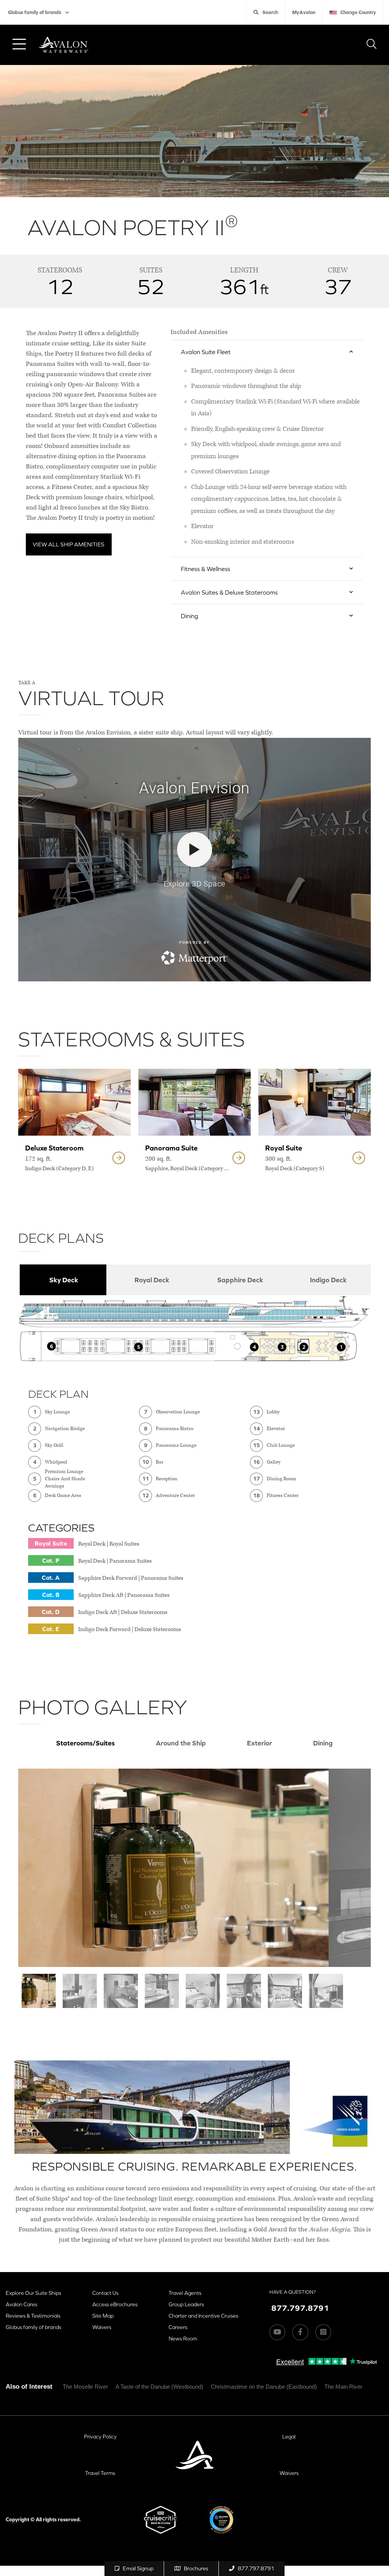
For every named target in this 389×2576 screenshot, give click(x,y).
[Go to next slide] (350, 1868)
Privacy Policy (100, 2437)
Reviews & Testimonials (33, 2316)
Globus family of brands (35, 12)
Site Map (103, 2316)
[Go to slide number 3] (121, 1991)
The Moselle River (85, 2387)
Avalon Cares (21, 2304)
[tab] (62, 1280)
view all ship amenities (69, 544)
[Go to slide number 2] (80, 1991)
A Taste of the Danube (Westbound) (159, 2387)
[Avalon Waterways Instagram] (323, 2332)
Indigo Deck (328, 1280)
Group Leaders (186, 2304)
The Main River (343, 2387)
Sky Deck (64, 1280)
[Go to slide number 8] (326, 1991)
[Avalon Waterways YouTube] (277, 2332)
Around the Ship (181, 1743)
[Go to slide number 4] (162, 1991)
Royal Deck (152, 1280)
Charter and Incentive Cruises (203, 2316)
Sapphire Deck (240, 1280)
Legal (289, 2437)
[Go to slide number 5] (203, 1991)
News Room (183, 2339)
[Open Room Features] (119, 1158)
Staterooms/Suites (85, 1743)
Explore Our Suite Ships (33, 2293)
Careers (178, 2327)
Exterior (259, 1743)
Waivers (102, 2327)
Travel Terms (100, 2473)
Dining (323, 1743)
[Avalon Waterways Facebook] (300, 2332)
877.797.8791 (256, 2568)
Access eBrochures (115, 2304)
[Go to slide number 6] (244, 1991)
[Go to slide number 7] (285, 1991)
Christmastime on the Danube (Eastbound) (264, 2387)
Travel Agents (185, 2293)
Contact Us (105, 2293)
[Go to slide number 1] (39, 1991)
